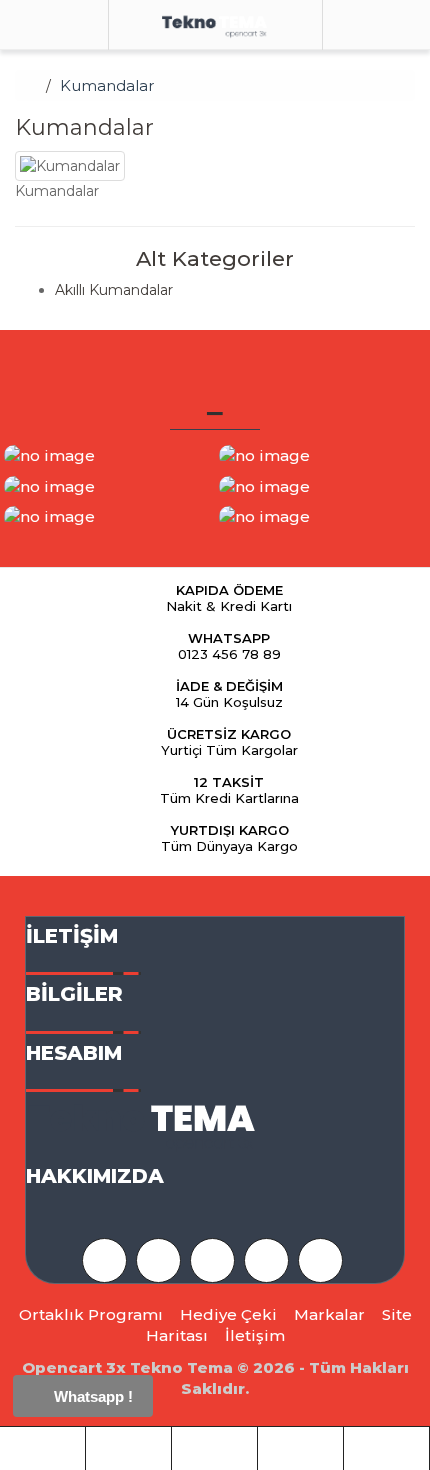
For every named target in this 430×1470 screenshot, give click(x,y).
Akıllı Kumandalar (114, 290)
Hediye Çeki (228, 1314)
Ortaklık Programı (91, 1314)
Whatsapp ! (91, 1396)
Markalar (329, 1314)
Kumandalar (107, 85)
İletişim (255, 1335)
